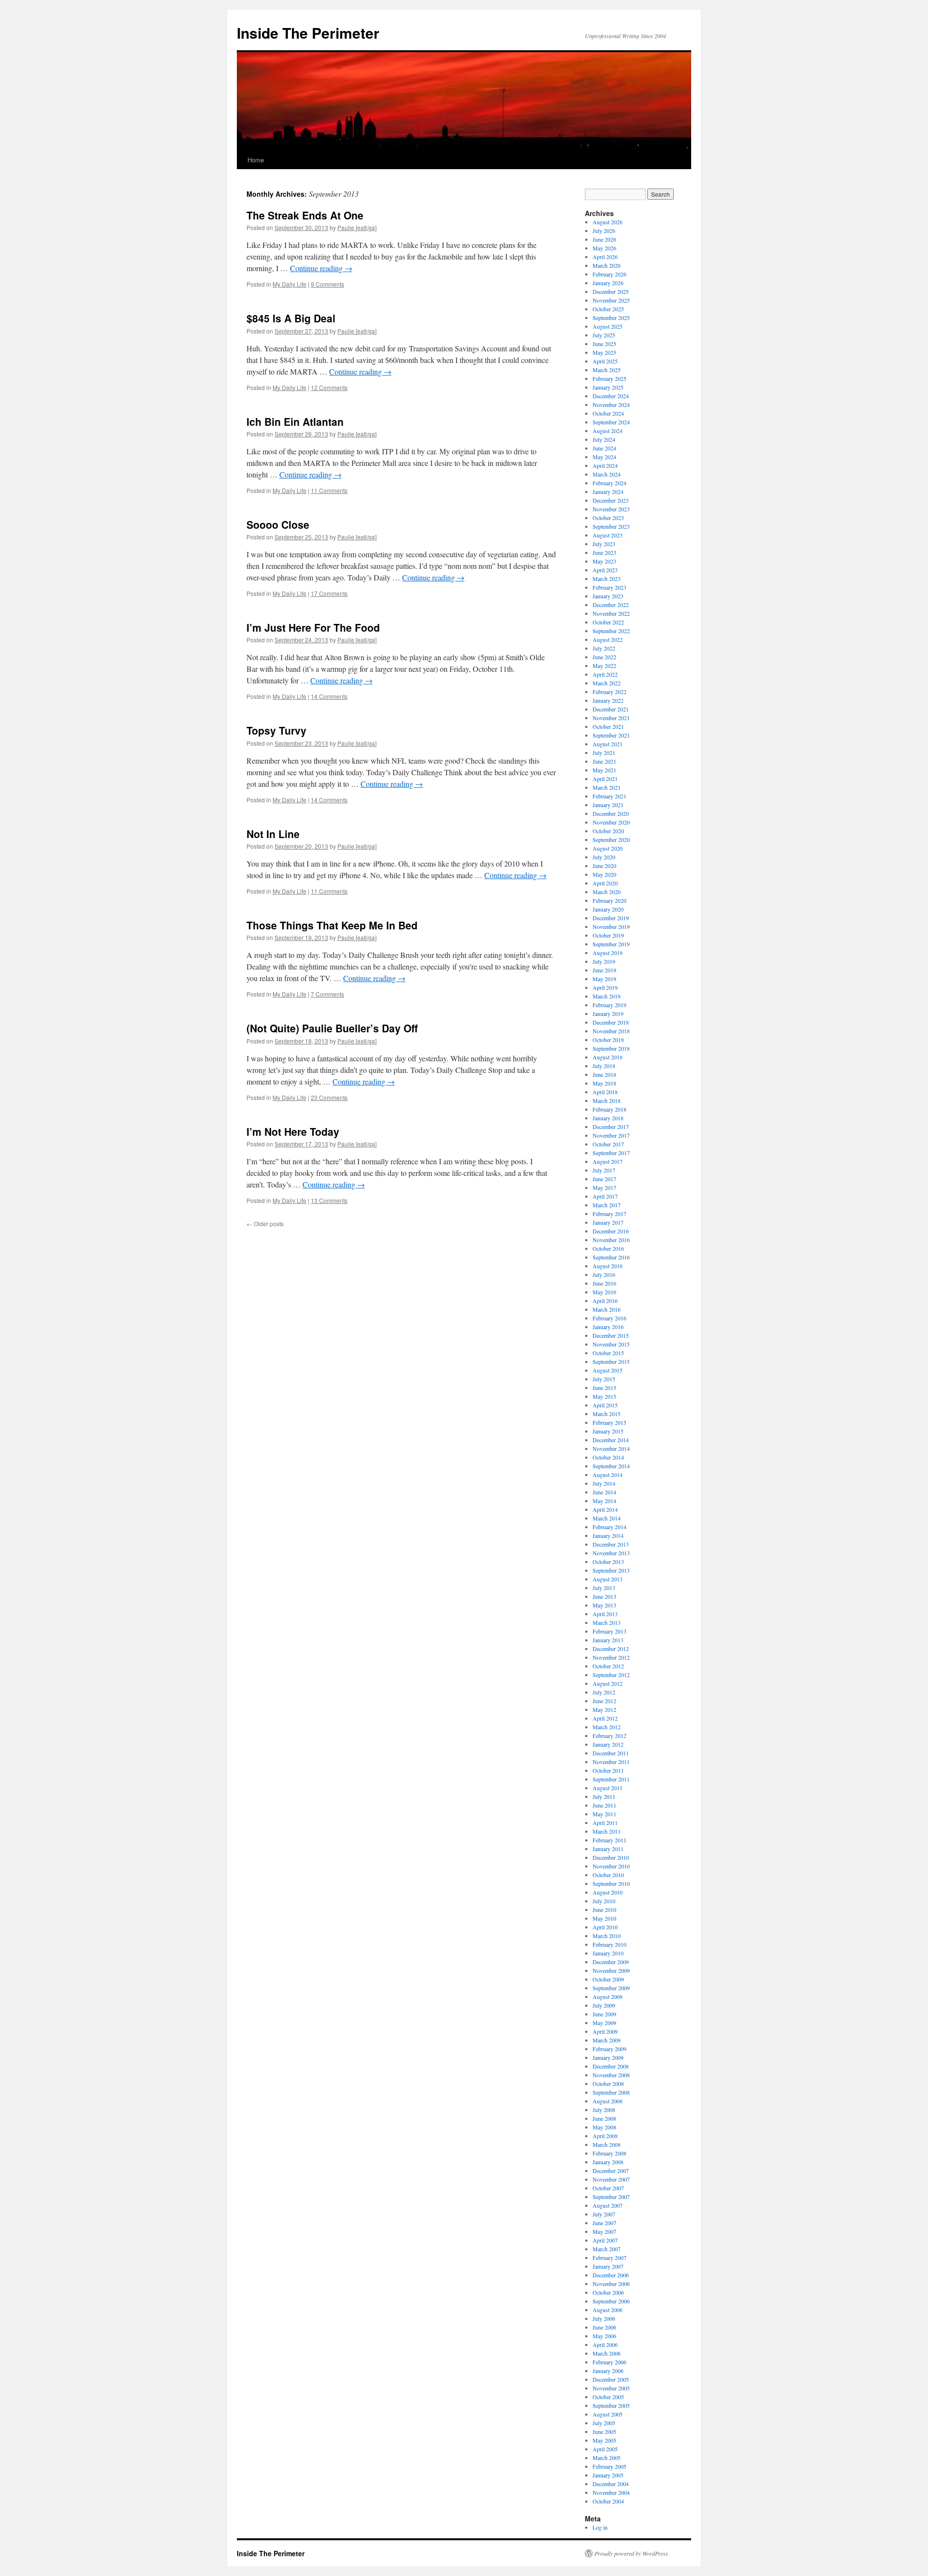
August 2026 (608, 222)
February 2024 (609, 483)
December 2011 (611, 1753)
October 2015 (608, 1353)
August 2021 (608, 744)
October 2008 (608, 2084)
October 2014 (608, 1457)
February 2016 (609, 1318)
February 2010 (609, 1944)
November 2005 (611, 2388)
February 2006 (609, 2362)
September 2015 (611, 1361)
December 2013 (611, 1544)
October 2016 (608, 1248)
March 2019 (607, 996)
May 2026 (604, 248)
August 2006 (608, 2310)
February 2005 (609, 2466)
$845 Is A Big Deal (291, 318)
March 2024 (607, 474)
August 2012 (608, 1683)
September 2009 (611, 1988)
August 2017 (608, 1161)
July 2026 (604, 231)
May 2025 (604, 352)
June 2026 (604, 239)
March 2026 (607, 265)
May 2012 (604, 1709)
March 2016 (607, 1309)
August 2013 (608, 1579)
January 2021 (608, 805)
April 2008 (605, 2136)
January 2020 (608, 909)
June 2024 (604, 448)
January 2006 (608, 2371)
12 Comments (329, 387)
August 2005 (608, 2414)
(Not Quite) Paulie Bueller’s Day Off (332, 1028)
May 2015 (604, 1396)
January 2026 (608, 283)
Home (256, 160)
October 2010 (608, 1875)
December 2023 (611, 500)
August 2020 (608, 848)
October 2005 (608, 2397)
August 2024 (608, 431)
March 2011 (607, 1831)
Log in (600, 2527)
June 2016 (604, 1283)
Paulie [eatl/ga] (357, 227)
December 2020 (611, 813)
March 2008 (607, 2144)
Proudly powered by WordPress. (632, 2553)
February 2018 (609, 1109)
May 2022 (604, 666)
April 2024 (605, 465)
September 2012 (611, 1675)
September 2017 (611, 1153)
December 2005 (611, 2379)
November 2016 (611, 1240)
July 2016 (604, 1274)
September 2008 (611, 2092)
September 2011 (611, 1779)
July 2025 (604, 335)
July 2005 (604, 2423)
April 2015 (605, 1405)
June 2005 (604, 2431)
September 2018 (611, 1048)
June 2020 (604, 866)
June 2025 (604, 344)
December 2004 (611, 2484)
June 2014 (604, 1492)
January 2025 (608, 387)
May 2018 (604, 1083)
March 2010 (607, 1936)
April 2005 (605, 2449)
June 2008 (604, 2118)
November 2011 (611, 1762)
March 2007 (607, 2249)
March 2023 (607, 579)
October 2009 (608, 1979)
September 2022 (611, 631)
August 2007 (608, 2205)
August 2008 (608, 2101)
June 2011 (604, 1805)
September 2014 (611, 1466)
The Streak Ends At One (305, 215)
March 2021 (607, 787)
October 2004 (608, 2501)
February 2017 (609, 1214)
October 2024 (608, 413)
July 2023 (604, 544)
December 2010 (611, 1857)
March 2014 (607, 1518)
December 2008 (611, 2066)
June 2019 (604, 970)
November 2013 (611, 1553)
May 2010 (604, 1918)
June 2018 (604, 1074)
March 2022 (607, 683)
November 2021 (611, 718)
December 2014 (611, 1440)
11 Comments (329, 490)
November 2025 (611, 300)
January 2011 (608, 1849)
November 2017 (611, 1135)
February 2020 (609, 900)
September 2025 (611, 318)
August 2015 (608, 1370)
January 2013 (608, 1640)
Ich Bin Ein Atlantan (295, 421)
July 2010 (604, 1901)
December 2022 (611, 605)
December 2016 (611, 1231)
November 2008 (611, 2075)
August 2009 (608, 1997)
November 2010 (611, 1866)
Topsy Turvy (276, 730)
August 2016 (608, 1266)
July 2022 (604, 648)
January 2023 (608, 596)
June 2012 (604, 1701)
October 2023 (608, 518)
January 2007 (608, 2266)
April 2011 (605, 1823)
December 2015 (611, 1335)
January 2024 (608, 492)
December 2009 (611, 1962)
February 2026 (609, 274)
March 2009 (607, 2040)
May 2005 (604, 2440)
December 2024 (611, 396)
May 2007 (604, 2231)
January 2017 (608, 1222)
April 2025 (605, 361)
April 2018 (605, 1092)
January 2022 (608, 700)
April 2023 (605, 570)
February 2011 (609, 1840)
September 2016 (611, 1257)
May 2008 (604, 2127)
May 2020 (604, 874)
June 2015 (604, 1388)
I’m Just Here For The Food (313, 627)
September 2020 (611, 839)
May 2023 (604, 561)
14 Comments (329, 696)
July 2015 (604, 1379)
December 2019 (611, 918)
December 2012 (611, 1649)
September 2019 (611, 944)
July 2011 (604, 1796)
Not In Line (273, 834)
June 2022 (604, 657)
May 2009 (604, 2023)
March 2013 (607, 1622)
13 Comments (329, 1200)
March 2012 (607, 1727)
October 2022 (608, 622)
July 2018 (604, 1066)
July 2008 (604, 2110)
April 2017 (605, 1196)
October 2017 (608, 1144)
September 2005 (611, 2405)
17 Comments (329, 593)
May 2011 (604, 1814)
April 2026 (605, 257)
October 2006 (608, 2292)
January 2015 (608, 1431)
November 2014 (611, 1448)
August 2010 (608, 1892)
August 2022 (608, 639)
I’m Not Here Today (293, 1131)
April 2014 (605, 1509)
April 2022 (605, 674)
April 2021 (605, 779)
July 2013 (604, 1588)
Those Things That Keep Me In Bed (332, 925)
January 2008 (608, 2162)
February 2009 (609, 2049)
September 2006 (611, 2301)
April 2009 (605, 2031)
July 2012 (604, 1692)
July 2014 (604, 1483)
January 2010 (608, 1953)
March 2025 (607, 370)
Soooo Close (278, 524)
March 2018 (607, 1100)
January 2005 (608, 2475)
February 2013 (609, 1631)
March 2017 (607, 1205)
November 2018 (611, 1031)
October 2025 (608, 309)
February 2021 (609, 796)
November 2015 (611, 1344)
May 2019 (604, 979)
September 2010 (611, 1883)
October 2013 (608, 1562)
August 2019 (608, 953)
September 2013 (611, 1570)
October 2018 (608, 1040)
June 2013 (604, 1596)
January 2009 (608, 2057)
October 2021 (608, 726)
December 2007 (611, 2171)
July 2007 (604, 2214)
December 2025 (611, 291)
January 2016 (608, 1327)
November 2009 (611, 1970)
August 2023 (608, 535)
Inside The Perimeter (308, 33)
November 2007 (611, 2179)
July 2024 (604, 439)
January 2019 (608, 1013)
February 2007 (609, 2258)
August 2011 (608, 1788)
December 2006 (611, 2275)
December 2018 (611, 1022)
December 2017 (611, 1127)
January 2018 (608, 1118)
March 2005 (607, 2458)
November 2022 (611, 613)
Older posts (265, 1223)
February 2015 (609, 1422)
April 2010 (605, 1927)
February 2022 (609, 692)
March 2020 (607, 892)
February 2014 (609, 1527)
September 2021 (611, 735)
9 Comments (327, 284)
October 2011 (608, 1770)
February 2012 (609, 1736)
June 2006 (604, 2327)
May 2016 (604, 1292)
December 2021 (611, 709)
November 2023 (611, 509)
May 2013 (604, 1605)
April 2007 (605, 2240)
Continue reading (321, 268)
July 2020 (604, 857)
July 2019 (604, 961)
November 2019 (611, 926)
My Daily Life (290, 284)
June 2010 (604, 1910)
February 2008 (609, 2153)
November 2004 (611, 2492)
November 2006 (611, 2284)
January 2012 (608, 1744)
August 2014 (608, 1475)
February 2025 (609, 378)
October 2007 (608, 2188)
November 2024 (611, 405)
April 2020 (605, 883)
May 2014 (604, 1501)
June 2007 (604, 2223)
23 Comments (329, 1097)
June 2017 (604, 1179)
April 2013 (605, 1614)
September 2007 (611, 2197)
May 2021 (604, 770)
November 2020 (611, 822)
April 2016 (605, 1301)
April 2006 (605, 2344)
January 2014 (608, 1535)
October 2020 (608, 831)
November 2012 (611, 1657)
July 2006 (604, 2318)
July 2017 (604, 1170)
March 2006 (607, 2353)
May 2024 (604, 457)
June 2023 (604, 552)
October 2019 (608, 935)
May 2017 (604, 1187)
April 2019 (605, 987)
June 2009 (604, 2014)
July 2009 (604, 2005)
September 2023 (611, 526)
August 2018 (608, 1057)
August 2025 (608, 326)
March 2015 (607, 1414)
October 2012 (608, 1666)
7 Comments (327, 994)
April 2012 (605, 1718)
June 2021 (604, 761)
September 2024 (611, 422)
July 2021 (604, 753)
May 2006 (604, 2336)
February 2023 (609, 587)
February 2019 (609, 1005)
